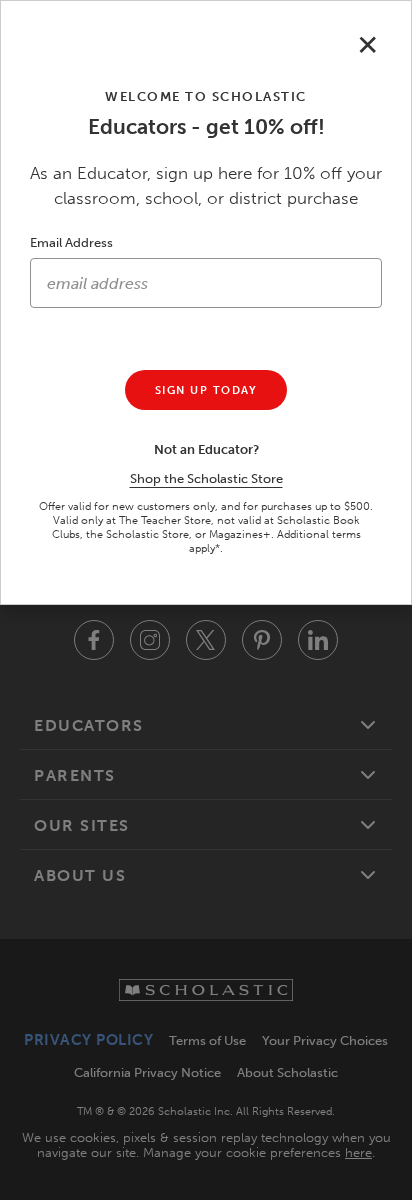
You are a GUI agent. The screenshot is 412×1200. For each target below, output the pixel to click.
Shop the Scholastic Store (206, 478)
